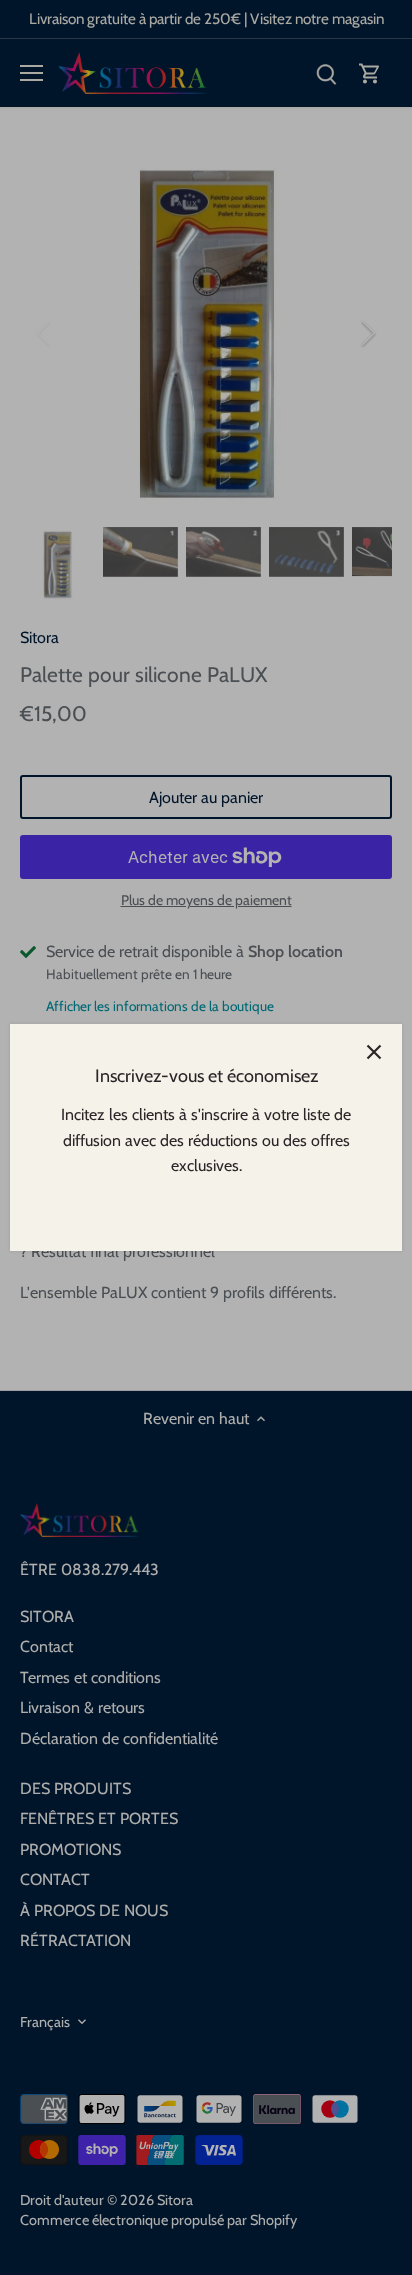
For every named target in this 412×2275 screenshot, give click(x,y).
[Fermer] (374, 1052)
